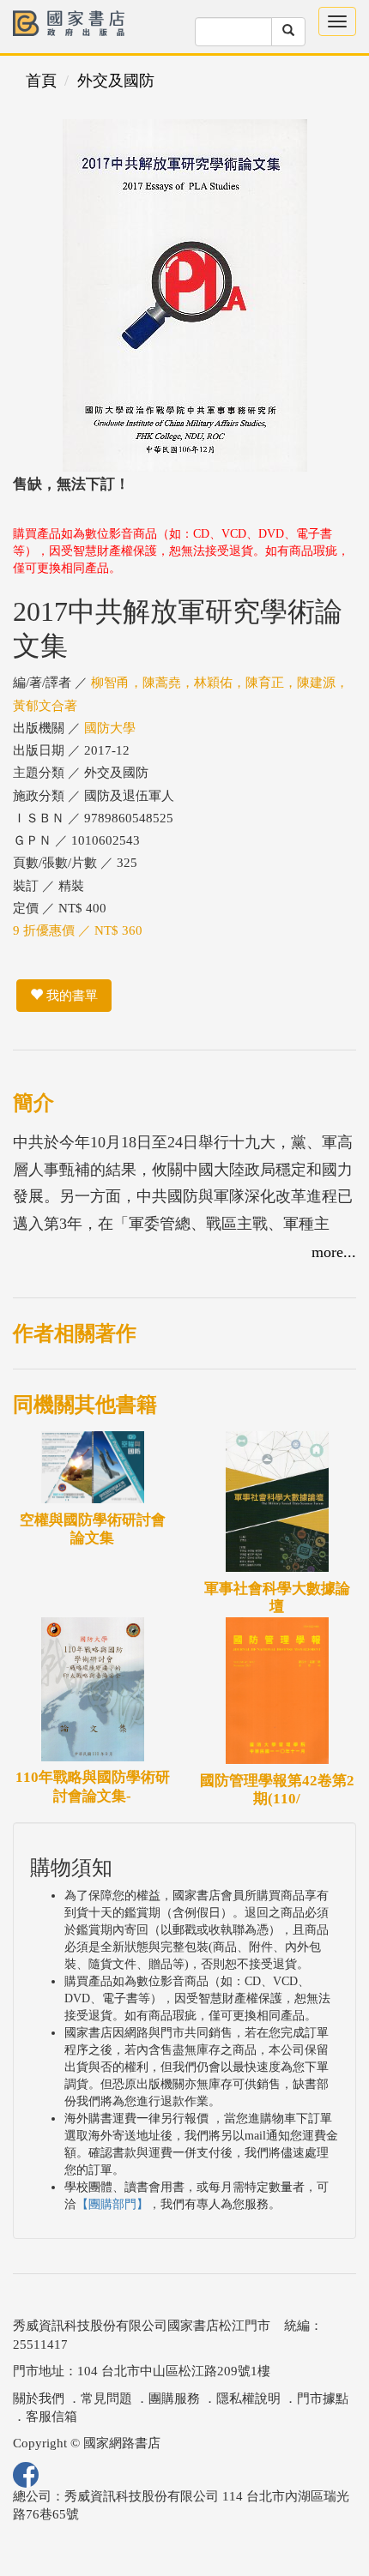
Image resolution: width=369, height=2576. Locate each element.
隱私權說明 (248, 2398)
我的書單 (70, 996)
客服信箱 (51, 2417)
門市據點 (323, 2398)
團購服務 (174, 2398)
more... (334, 1252)
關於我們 (39, 2398)
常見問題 (106, 2398)
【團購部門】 (112, 2204)
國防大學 (110, 728)
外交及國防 (116, 81)
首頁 (41, 81)
